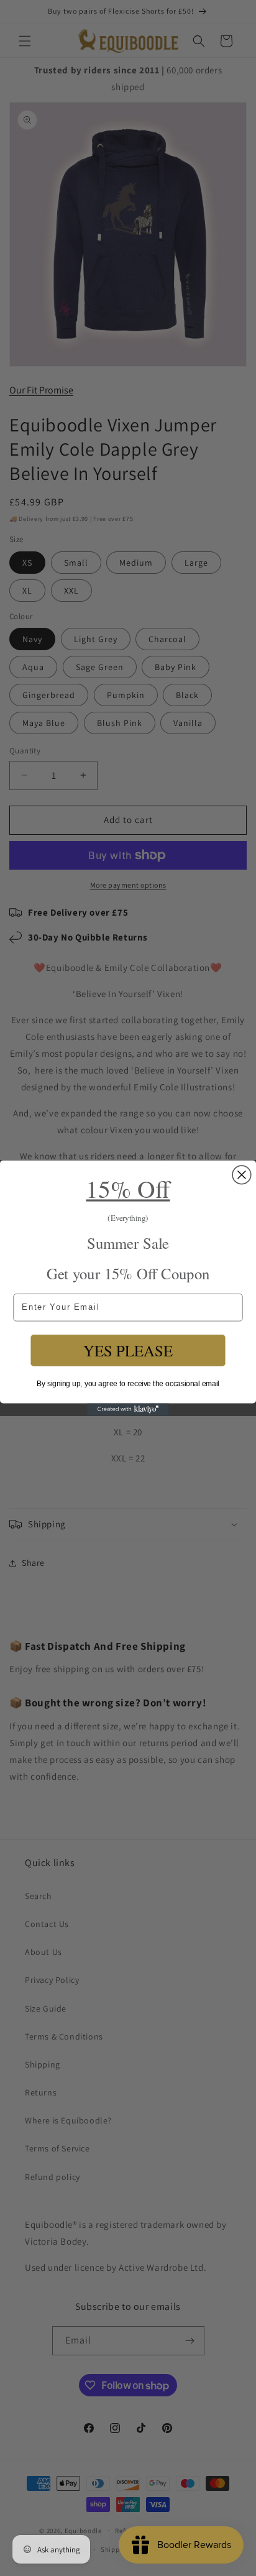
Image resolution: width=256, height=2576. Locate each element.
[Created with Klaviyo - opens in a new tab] (128, 1409)
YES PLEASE (128, 1350)
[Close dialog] (242, 1175)
